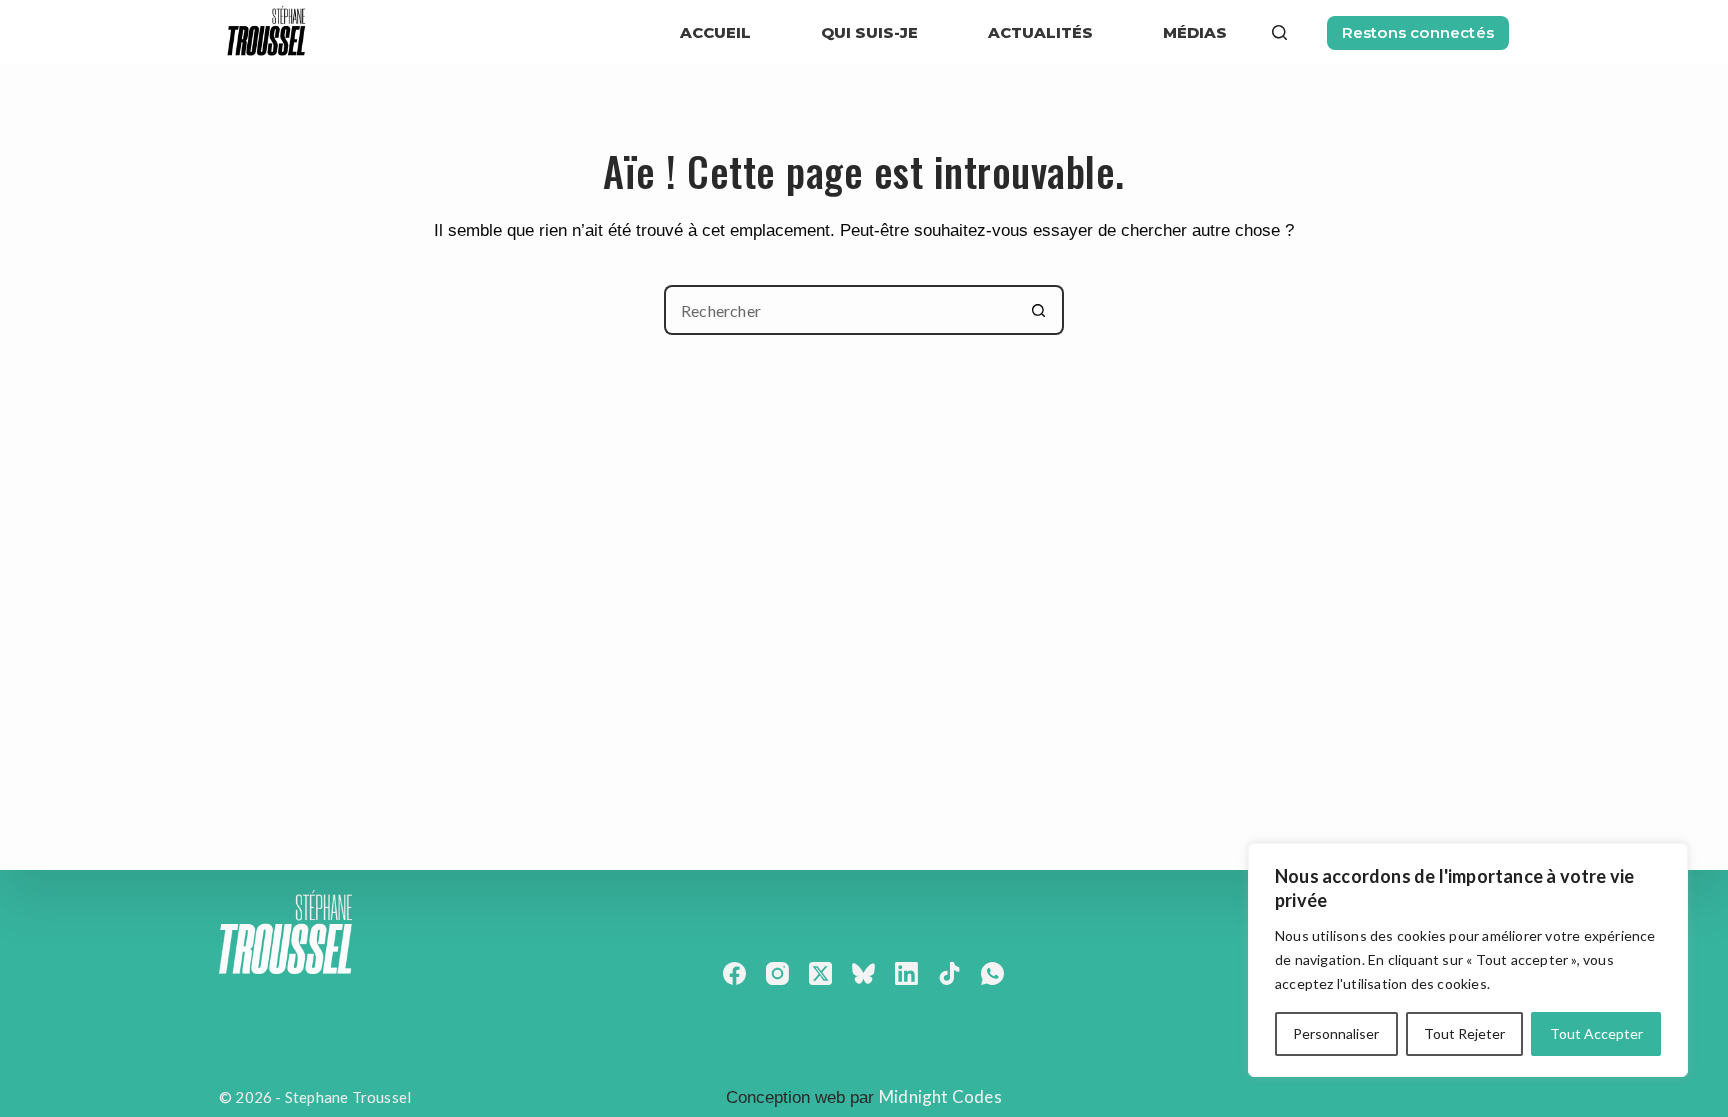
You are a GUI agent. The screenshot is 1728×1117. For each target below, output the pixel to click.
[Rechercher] (1279, 32)
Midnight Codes (940, 1096)
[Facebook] (734, 973)
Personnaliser (1336, 1033)
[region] (1468, 960)
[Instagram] (777, 973)
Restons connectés (1418, 32)
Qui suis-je (869, 32)
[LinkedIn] (906, 973)
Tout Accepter (1596, 1033)
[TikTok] (949, 973)
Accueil (715, 32)
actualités (1040, 32)
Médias (1195, 32)
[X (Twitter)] (820, 973)
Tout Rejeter (1464, 1033)
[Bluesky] (863, 973)
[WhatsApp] (992, 973)
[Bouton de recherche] (1039, 310)
